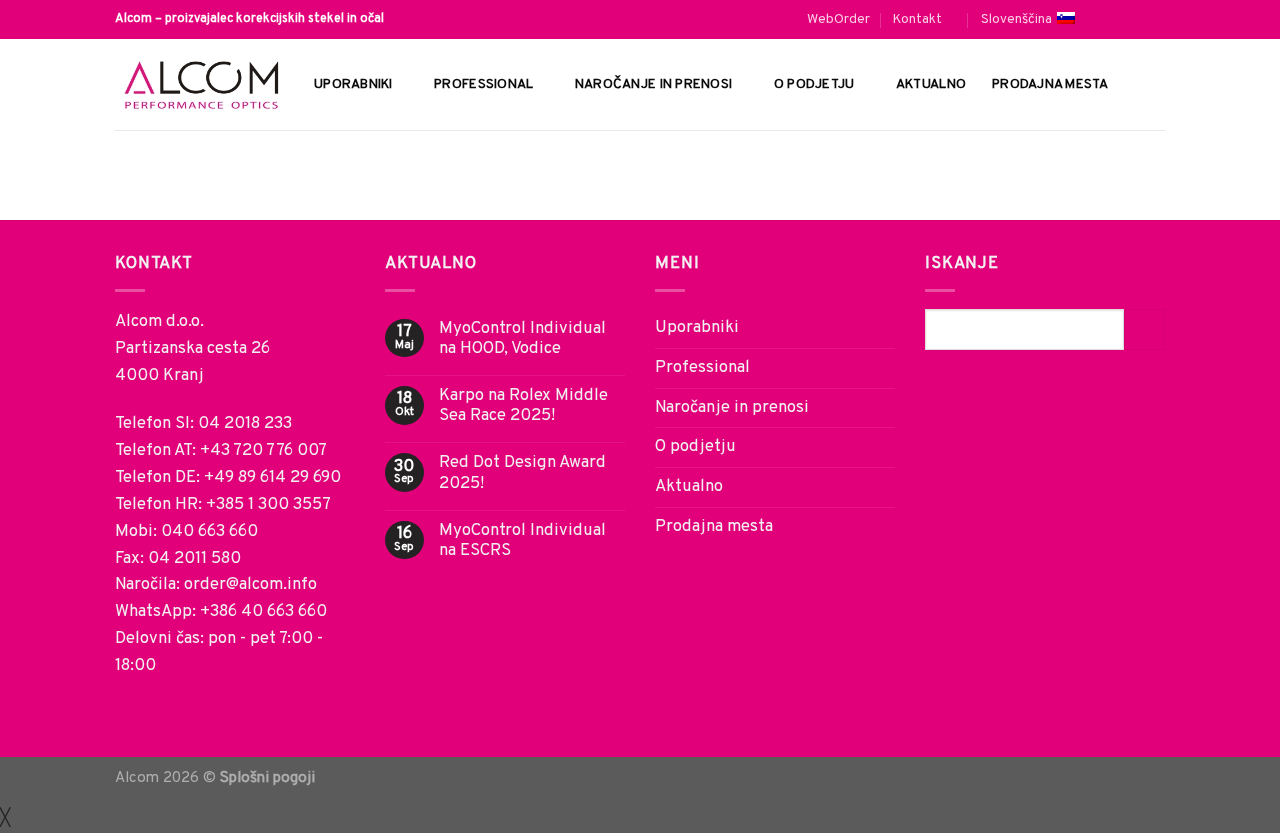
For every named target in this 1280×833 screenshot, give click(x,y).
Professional (483, 84)
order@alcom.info (250, 584)
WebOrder (838, 19)
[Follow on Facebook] (1114, 19)
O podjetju (814, 84)
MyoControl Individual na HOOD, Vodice (522, 339)
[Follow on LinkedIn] (1155, 19)
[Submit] (1144, 329)
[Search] (1157, 83)
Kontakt (917, 19)
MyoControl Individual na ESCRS (522, 541)
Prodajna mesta (1050, 84)
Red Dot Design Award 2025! (522, 473)
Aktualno (931, 84)
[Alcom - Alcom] (199, 84)
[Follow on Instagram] (1135, 19)
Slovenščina (1016, 19)
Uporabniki (353, 84)
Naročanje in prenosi (653, 84)
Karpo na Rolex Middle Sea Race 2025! (523, 406)
